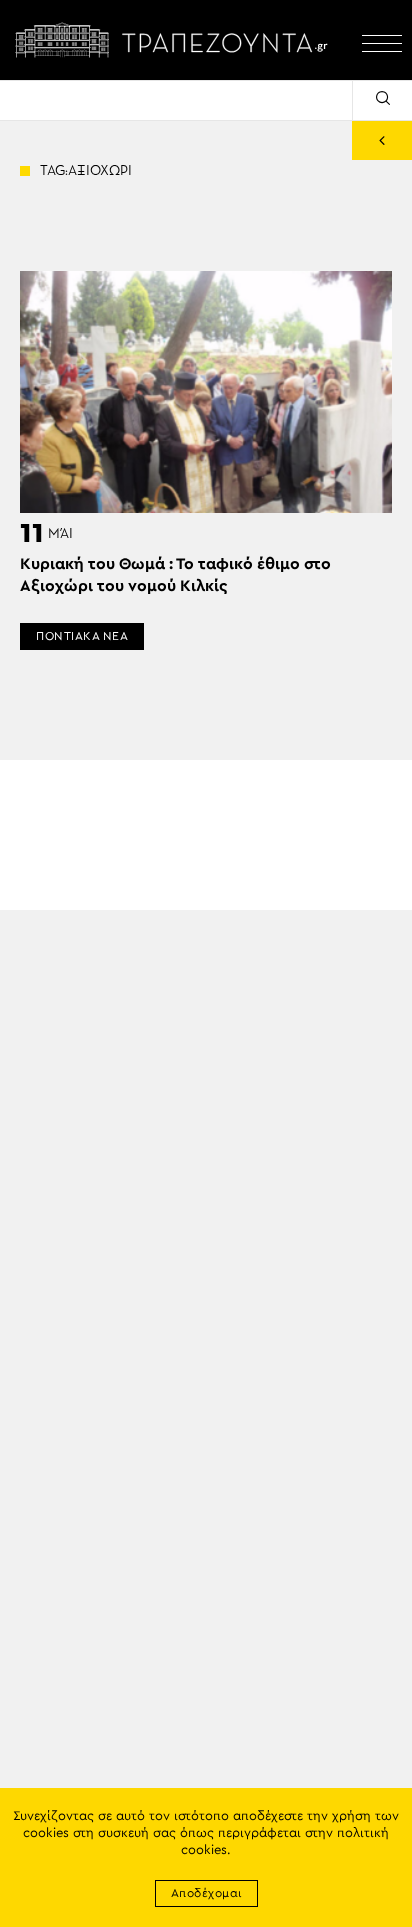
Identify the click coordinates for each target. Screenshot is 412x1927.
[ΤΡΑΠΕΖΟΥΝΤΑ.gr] (176, 40)
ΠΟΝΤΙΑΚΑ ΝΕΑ (82, 636)
